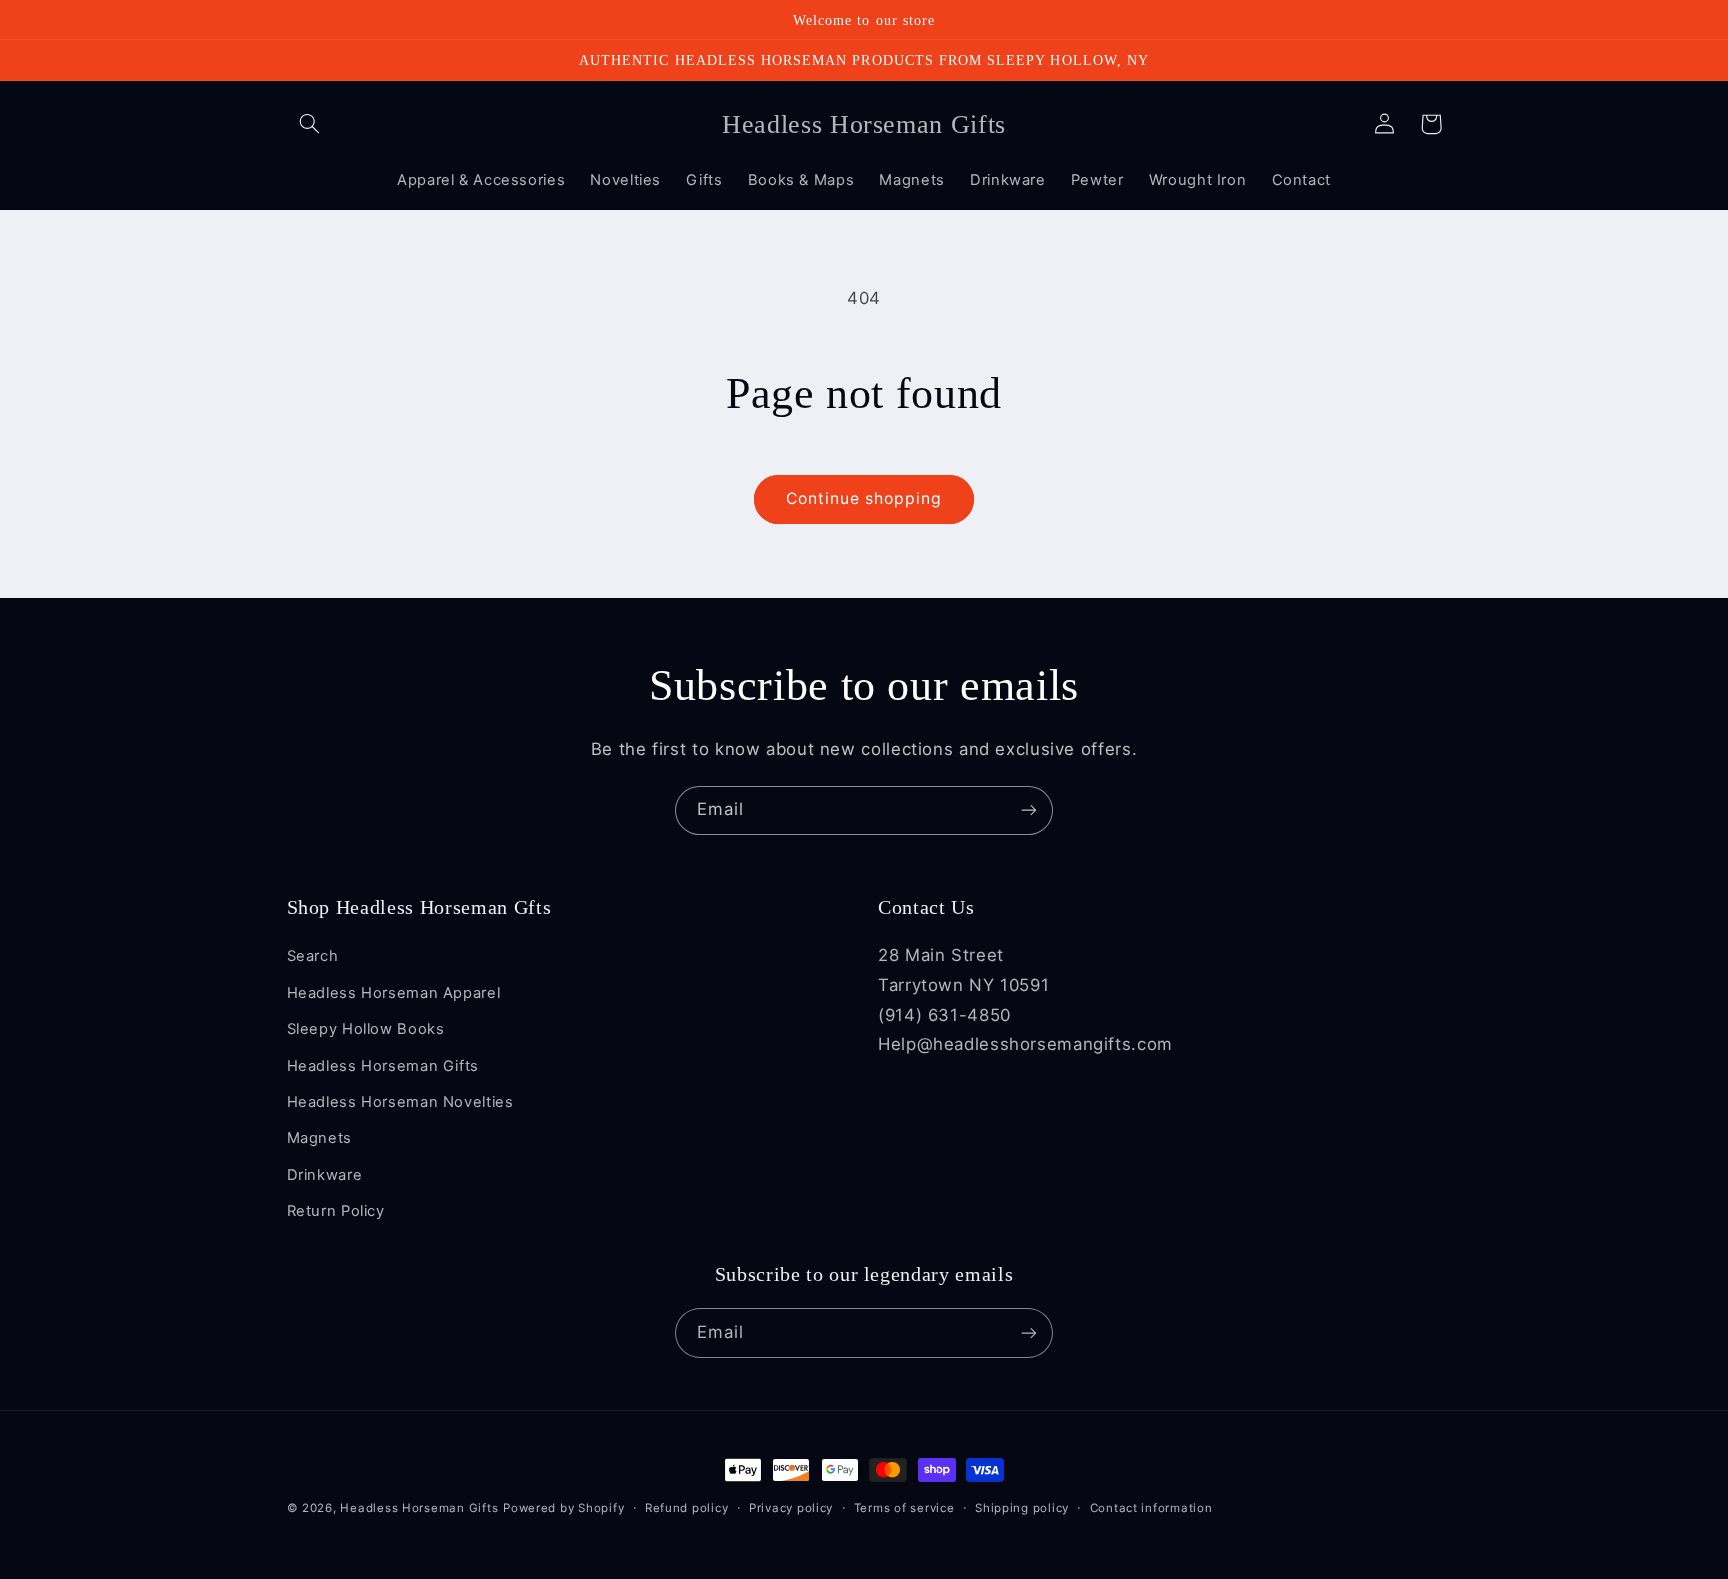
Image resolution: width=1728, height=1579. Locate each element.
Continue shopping (864, 498)
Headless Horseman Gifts (383, 1066)
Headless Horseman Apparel (394, 993)
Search (313, 956)
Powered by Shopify (563, 1508)
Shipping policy (1022, 1508)
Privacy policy (791, 1508)
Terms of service (904, 1508)
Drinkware (325, 1175)
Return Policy (336, 1211)
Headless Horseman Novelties (400, 1102)
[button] (310, 124)
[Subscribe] (1029, 810)
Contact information (1151, 1508)
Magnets (319, 1138)
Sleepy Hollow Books (366, 1029)
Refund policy (687, 1508)
